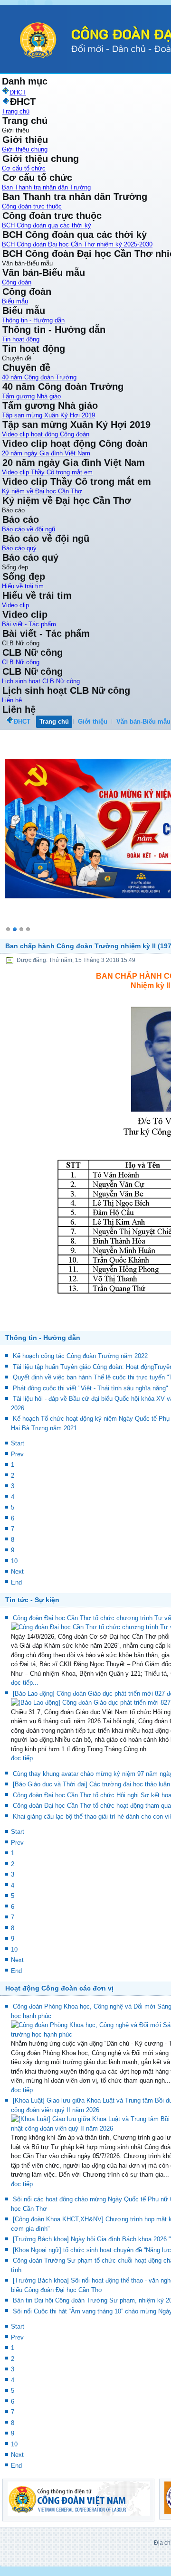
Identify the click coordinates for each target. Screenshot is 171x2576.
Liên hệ (12, 700)
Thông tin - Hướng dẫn (33, 320)
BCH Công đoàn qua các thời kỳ (47, 225)
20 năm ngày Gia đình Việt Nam (46, 453)
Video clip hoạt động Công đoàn (46, 434)
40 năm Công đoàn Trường (39, 377)
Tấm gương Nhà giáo (31, 396)
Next (17, 1583)
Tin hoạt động (21, 339)
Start (18, 1455)
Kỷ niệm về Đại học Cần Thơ (42, 491)
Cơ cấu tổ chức (24, 168)
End (16, 1594)
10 (14, 1573)
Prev (17, 1466)
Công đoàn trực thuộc (32, 206)
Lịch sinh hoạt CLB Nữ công (41, 681)
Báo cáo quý (19, 548)
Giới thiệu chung (25, 149)
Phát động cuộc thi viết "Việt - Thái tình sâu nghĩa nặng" (90, 1400)
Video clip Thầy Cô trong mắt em (47, 472)
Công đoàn (17, 282)
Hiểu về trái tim (23, 586)
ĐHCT (22, 722)
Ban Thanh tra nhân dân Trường (46, 187)
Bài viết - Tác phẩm (29, 624)
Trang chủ (16, 111)
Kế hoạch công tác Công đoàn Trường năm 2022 (80, 1368)
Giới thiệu (93, 722)
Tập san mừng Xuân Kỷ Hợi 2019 (48, 415)
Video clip (15, 605)
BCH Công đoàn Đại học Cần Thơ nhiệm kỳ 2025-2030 (77, 244)
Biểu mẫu (15, 301)
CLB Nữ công (21, 662)
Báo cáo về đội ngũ (28, 529)
